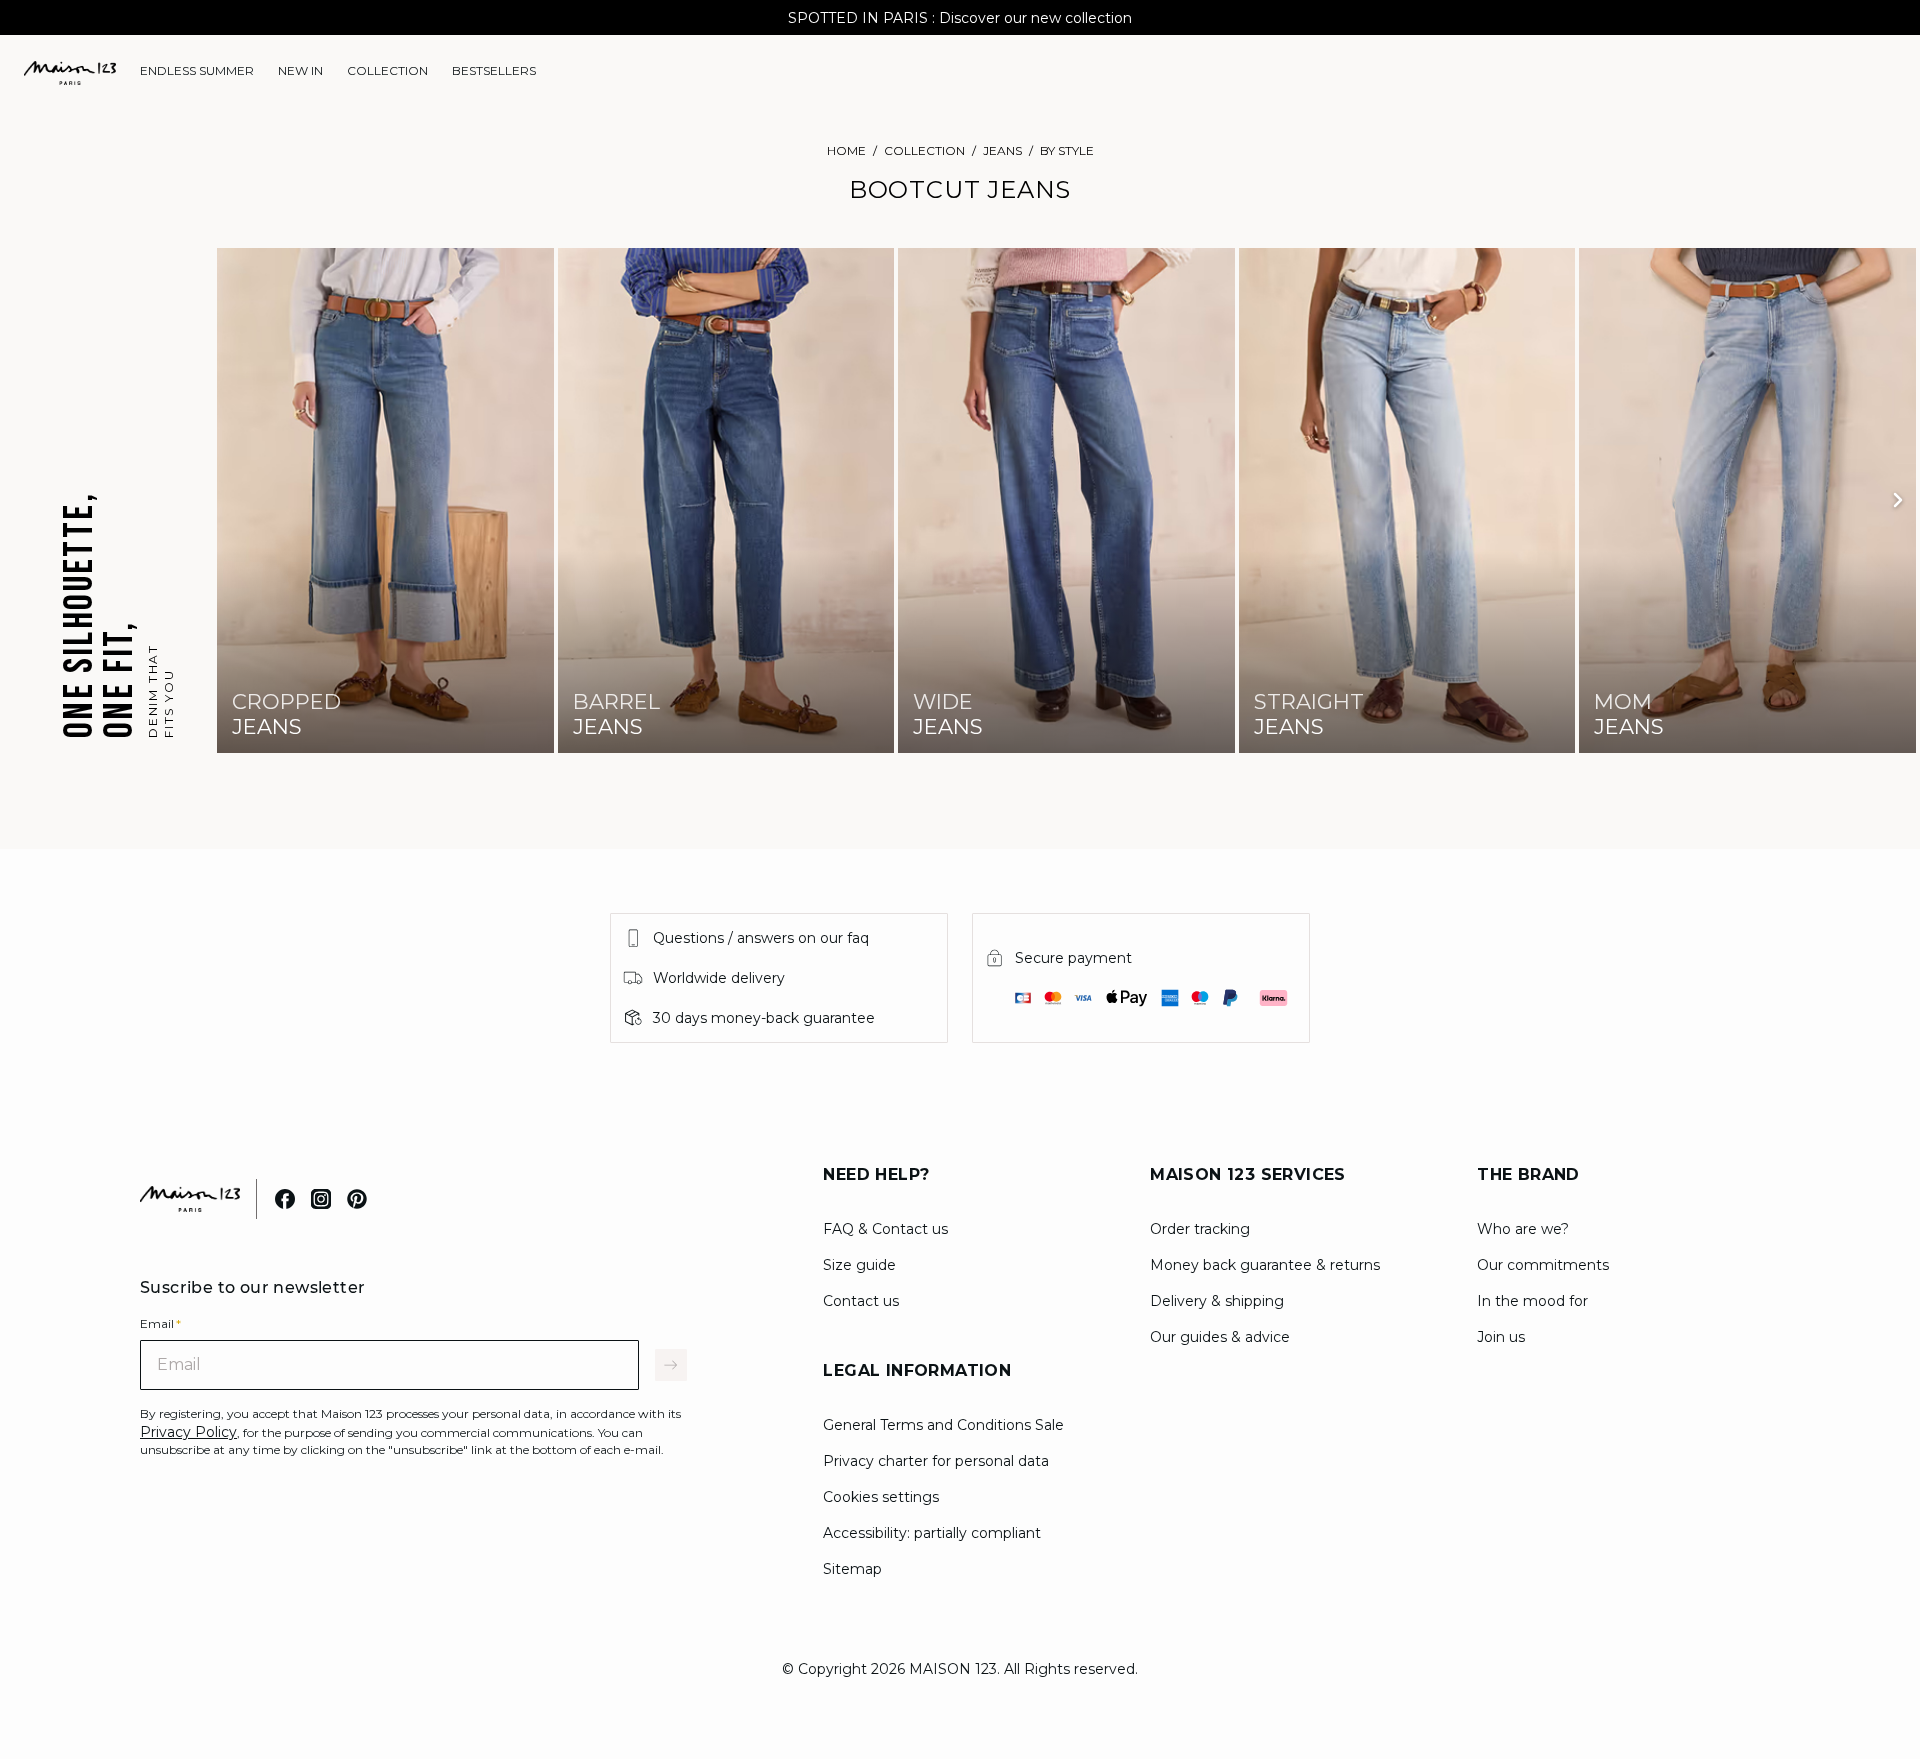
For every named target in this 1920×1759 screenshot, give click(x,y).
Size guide (859, 1265)
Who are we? (1523, 1229)
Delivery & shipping (1217, 1301)
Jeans (1002, 150)
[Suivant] (1898, 500)
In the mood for (1532, 1301)
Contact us (861, 1301)
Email (160, 1323)
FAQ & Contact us (885, 1229)
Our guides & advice (1220, 1337)
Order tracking (1200, 1229)
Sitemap (852, 1569)
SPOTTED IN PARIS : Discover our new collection (960, 18)
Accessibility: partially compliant (932, 1533)
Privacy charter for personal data (936, 1461)
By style (1067, 150)
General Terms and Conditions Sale (943, 1425)
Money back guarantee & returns (1265, 1265)
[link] (197, 71)
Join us (1501, 1337)
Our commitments (1543, 1265)
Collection (924, 150)
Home (846, 150)
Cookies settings (881, 1497)
